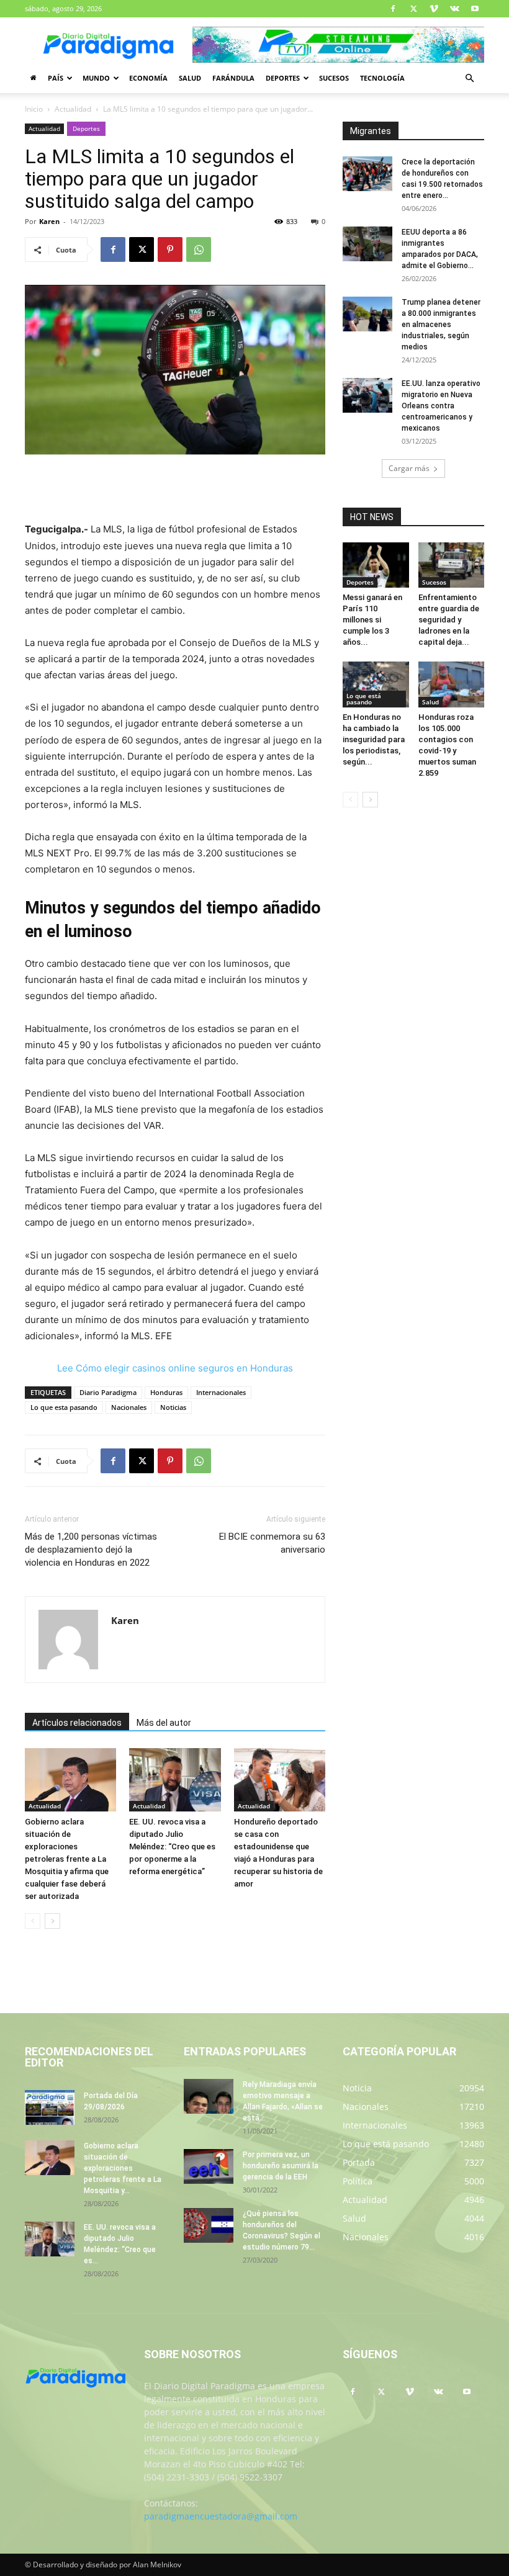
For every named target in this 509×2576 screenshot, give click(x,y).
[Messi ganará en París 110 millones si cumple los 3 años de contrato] (376, 565)
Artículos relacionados (77, 1723)
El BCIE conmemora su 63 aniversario (272, 1543)
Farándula (233, 78)
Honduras (166, 1392)
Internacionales (221, 1392)
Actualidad (73, 109)
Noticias (173, 1407)
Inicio (34, 109)
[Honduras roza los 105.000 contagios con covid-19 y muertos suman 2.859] (452, 684)
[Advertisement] (175, 490)
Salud (190, 78)
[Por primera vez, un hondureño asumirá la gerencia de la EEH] (209, 2166)
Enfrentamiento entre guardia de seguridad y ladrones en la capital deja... (449, 620)
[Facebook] (393, 9)
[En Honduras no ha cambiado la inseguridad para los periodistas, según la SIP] (376, 684)
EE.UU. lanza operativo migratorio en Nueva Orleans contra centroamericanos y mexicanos (441, 406)
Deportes (283, 78)
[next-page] (52, 1921)
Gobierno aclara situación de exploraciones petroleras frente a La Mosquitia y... (123, 2168)
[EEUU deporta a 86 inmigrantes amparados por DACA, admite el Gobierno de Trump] (367, 244)
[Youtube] (475, 9)
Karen (49, 221)
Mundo (96, 78)
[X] (413, 9)
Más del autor (164, 1723)
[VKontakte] (454, 9)
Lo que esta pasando (64, 1407)
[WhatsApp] (199, 249)
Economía (148, 78)
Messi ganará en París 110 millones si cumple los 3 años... (372, 620)
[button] (469, 79)
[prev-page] (33, 1921)
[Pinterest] (170, 249)
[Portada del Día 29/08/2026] (50, 2107)
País (56, 78)
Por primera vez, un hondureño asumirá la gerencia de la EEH (281, 2166)
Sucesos (334, 78)
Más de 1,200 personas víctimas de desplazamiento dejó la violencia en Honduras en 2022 (91, 1550)
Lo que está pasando (364, 699)
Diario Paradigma (108, 1392)
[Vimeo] (434, 9)
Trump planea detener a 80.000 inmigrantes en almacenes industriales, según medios (441, 325)
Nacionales (129, 1407)
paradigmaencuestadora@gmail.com (221, 2516)
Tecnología (382, 78)
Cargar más (409, 468)
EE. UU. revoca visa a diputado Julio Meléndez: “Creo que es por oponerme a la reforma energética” (172, 1847)
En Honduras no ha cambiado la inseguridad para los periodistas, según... (374, 739)
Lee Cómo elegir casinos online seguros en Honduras (175, 1368)
